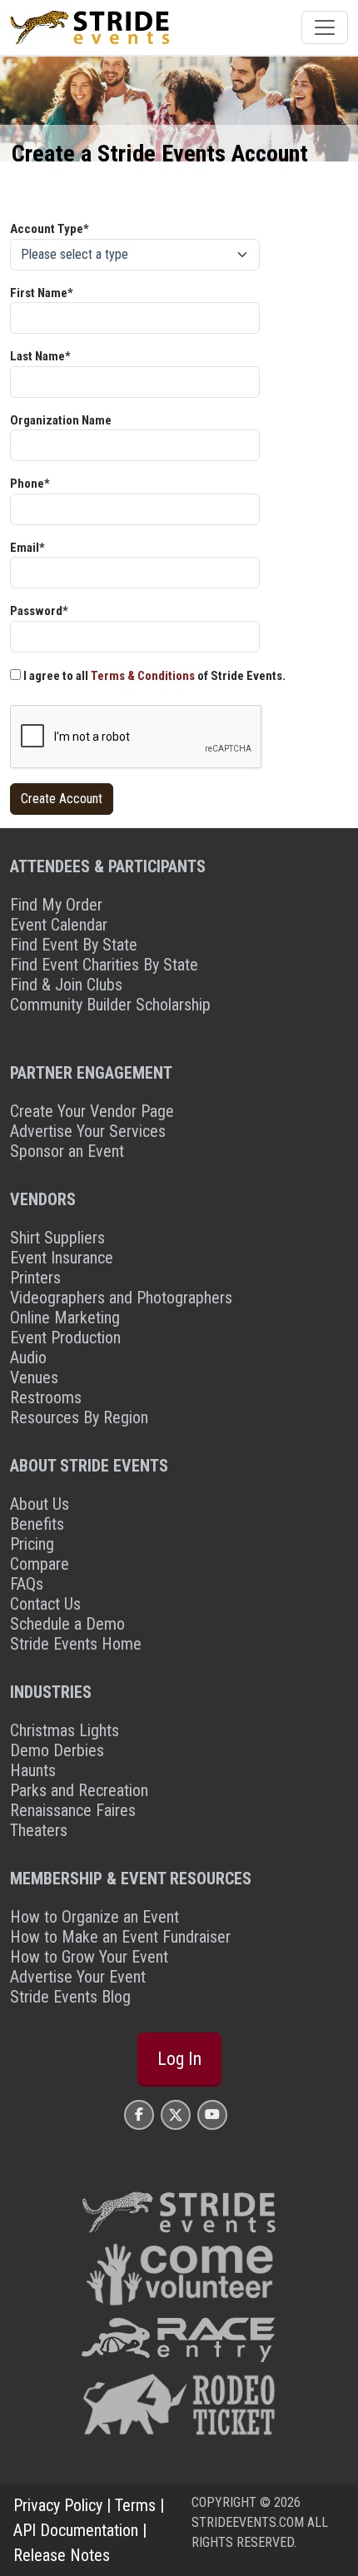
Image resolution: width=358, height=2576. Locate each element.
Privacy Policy (58, 2505)
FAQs (27, 1584)
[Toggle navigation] (325, 27)
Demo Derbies (57, 1750)
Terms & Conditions (143, 676)
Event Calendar (59, 925)
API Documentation (76, 2530)
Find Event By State (74, 945)
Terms (135, 2505)
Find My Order (56, 905)
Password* (39, 611)
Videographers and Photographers (121, 1298)
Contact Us (45, 1604)
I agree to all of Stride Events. (153, 676)
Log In (179, 2059)
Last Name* (40, 356)
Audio (28, 1357)
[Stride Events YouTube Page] (212, 2114)
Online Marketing (65, 1318)
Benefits (37, 1524)
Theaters (39, 1830)
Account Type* (50, 229)
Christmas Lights (65, 1730)
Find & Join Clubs (66, 985)
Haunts (33, 1770)
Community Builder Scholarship (110, 1005)
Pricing (32, 1544)
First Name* (42, 293)
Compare (40, 1564)
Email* (27, 548)
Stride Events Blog (70, 1997)
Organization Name (61, 420)
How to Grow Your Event (89, 1957)
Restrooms (46, 1397)
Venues (34, 1377)
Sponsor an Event (67, 1151)
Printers (35, 1278)
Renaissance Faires (73, 1810)
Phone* (30, 484)
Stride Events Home (76, 1644)
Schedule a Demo (67, 1624)
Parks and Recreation (79, 1790)
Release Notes (62, 2555)
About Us (40, 1504)
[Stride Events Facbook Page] (139, 2114)
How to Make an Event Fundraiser (120, 1937)
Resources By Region (79, 1417)
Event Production (65, 1338)
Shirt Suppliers (57, 1238)
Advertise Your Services (88, 1131)
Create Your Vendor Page (92, 1111)
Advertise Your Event (78, 1977)
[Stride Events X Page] (176, 2114)
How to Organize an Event (94, 1917)
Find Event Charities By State (104, 965)
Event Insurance (62, 1258)
